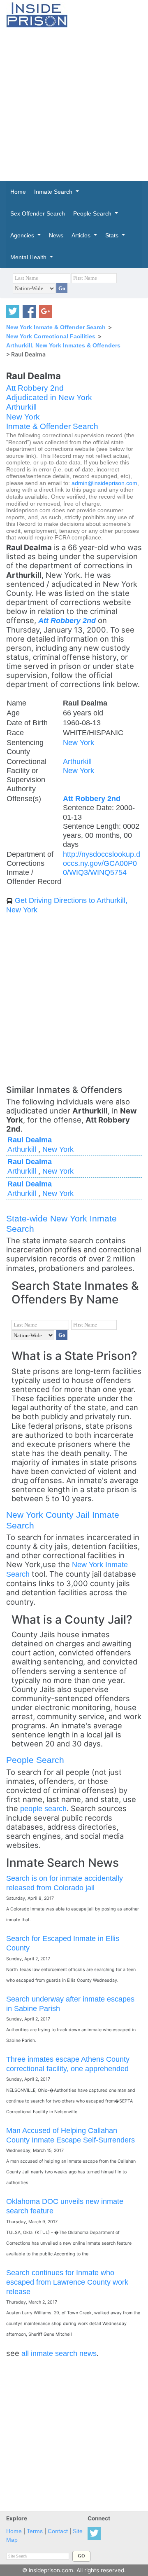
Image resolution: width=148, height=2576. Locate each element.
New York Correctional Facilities (51, 336)
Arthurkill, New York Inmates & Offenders (63, 345)
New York (23, 417)
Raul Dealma (30, 1140)
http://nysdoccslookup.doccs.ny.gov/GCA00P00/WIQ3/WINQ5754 (102, 863)
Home (14, 2531)
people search (43, 1808)
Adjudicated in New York (49, 397)
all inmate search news (59, 2353)
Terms (35, 2531)
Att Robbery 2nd (35, 388)
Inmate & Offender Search (52, 426)
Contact (58, 2531)
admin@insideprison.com (104, 483)
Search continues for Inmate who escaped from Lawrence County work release (67, 2282)
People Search (35, 1760)
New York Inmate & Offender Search (56, 327)
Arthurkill (21, 407)
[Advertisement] (74, 104)
